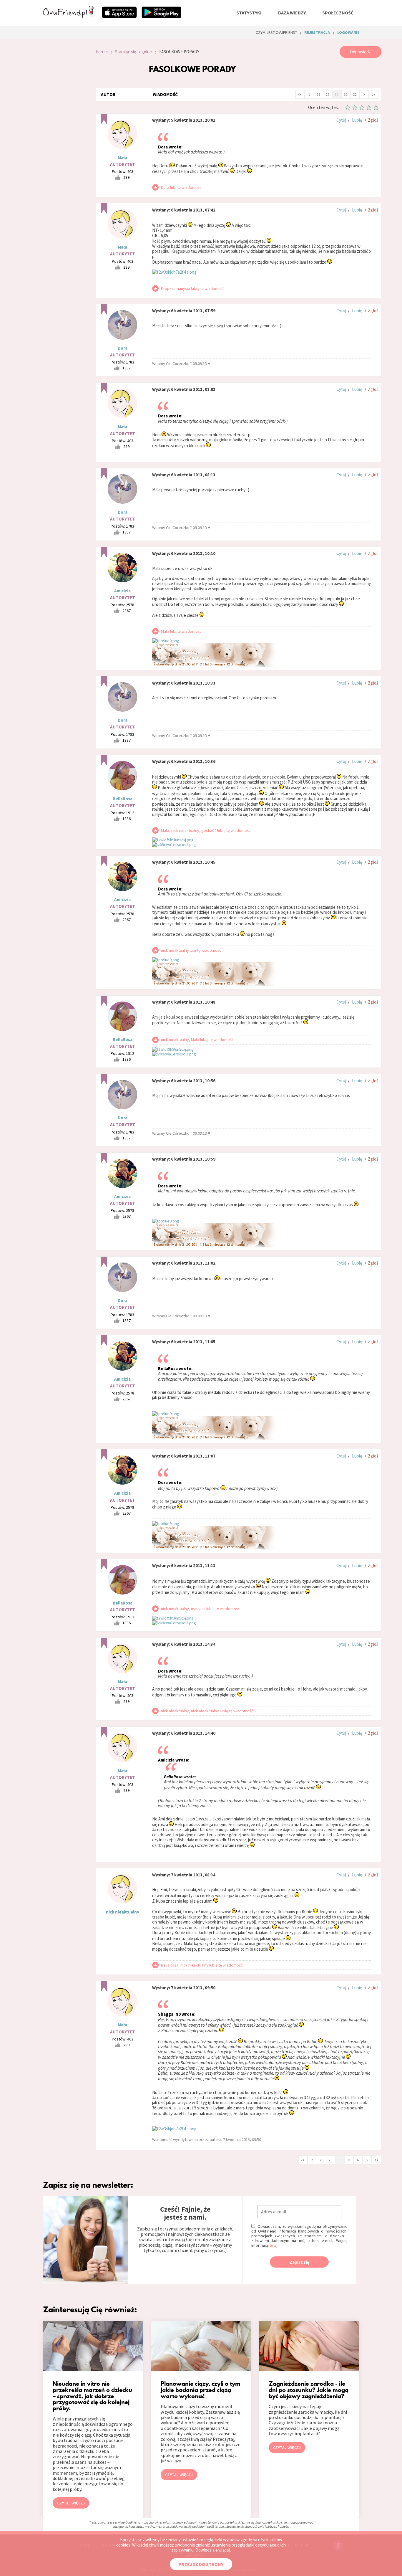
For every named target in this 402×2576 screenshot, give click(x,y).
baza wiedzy (292, 13)
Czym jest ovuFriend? (276, 32)
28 (318, 94)
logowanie (348, 32)
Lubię (357, 120)
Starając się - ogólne (133, 52)
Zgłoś (373, 120)
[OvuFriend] (68, 16)
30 (337, 94)
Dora (123, 348)
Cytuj (341, 120)
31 (346, 94)
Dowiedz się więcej (213, 2550)
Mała (122, 157)
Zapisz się (299, 2262)
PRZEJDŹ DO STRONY (201, 2564)
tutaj (274, 2245)
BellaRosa (123, 799)
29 (328, 94)
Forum (102, 52)
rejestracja (317, 32)
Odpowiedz (360, 52)
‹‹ (300, 94)
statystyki (249, 13)
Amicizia (122, 591)
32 (355, 94)
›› (373, 94)
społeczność (338, 13)
